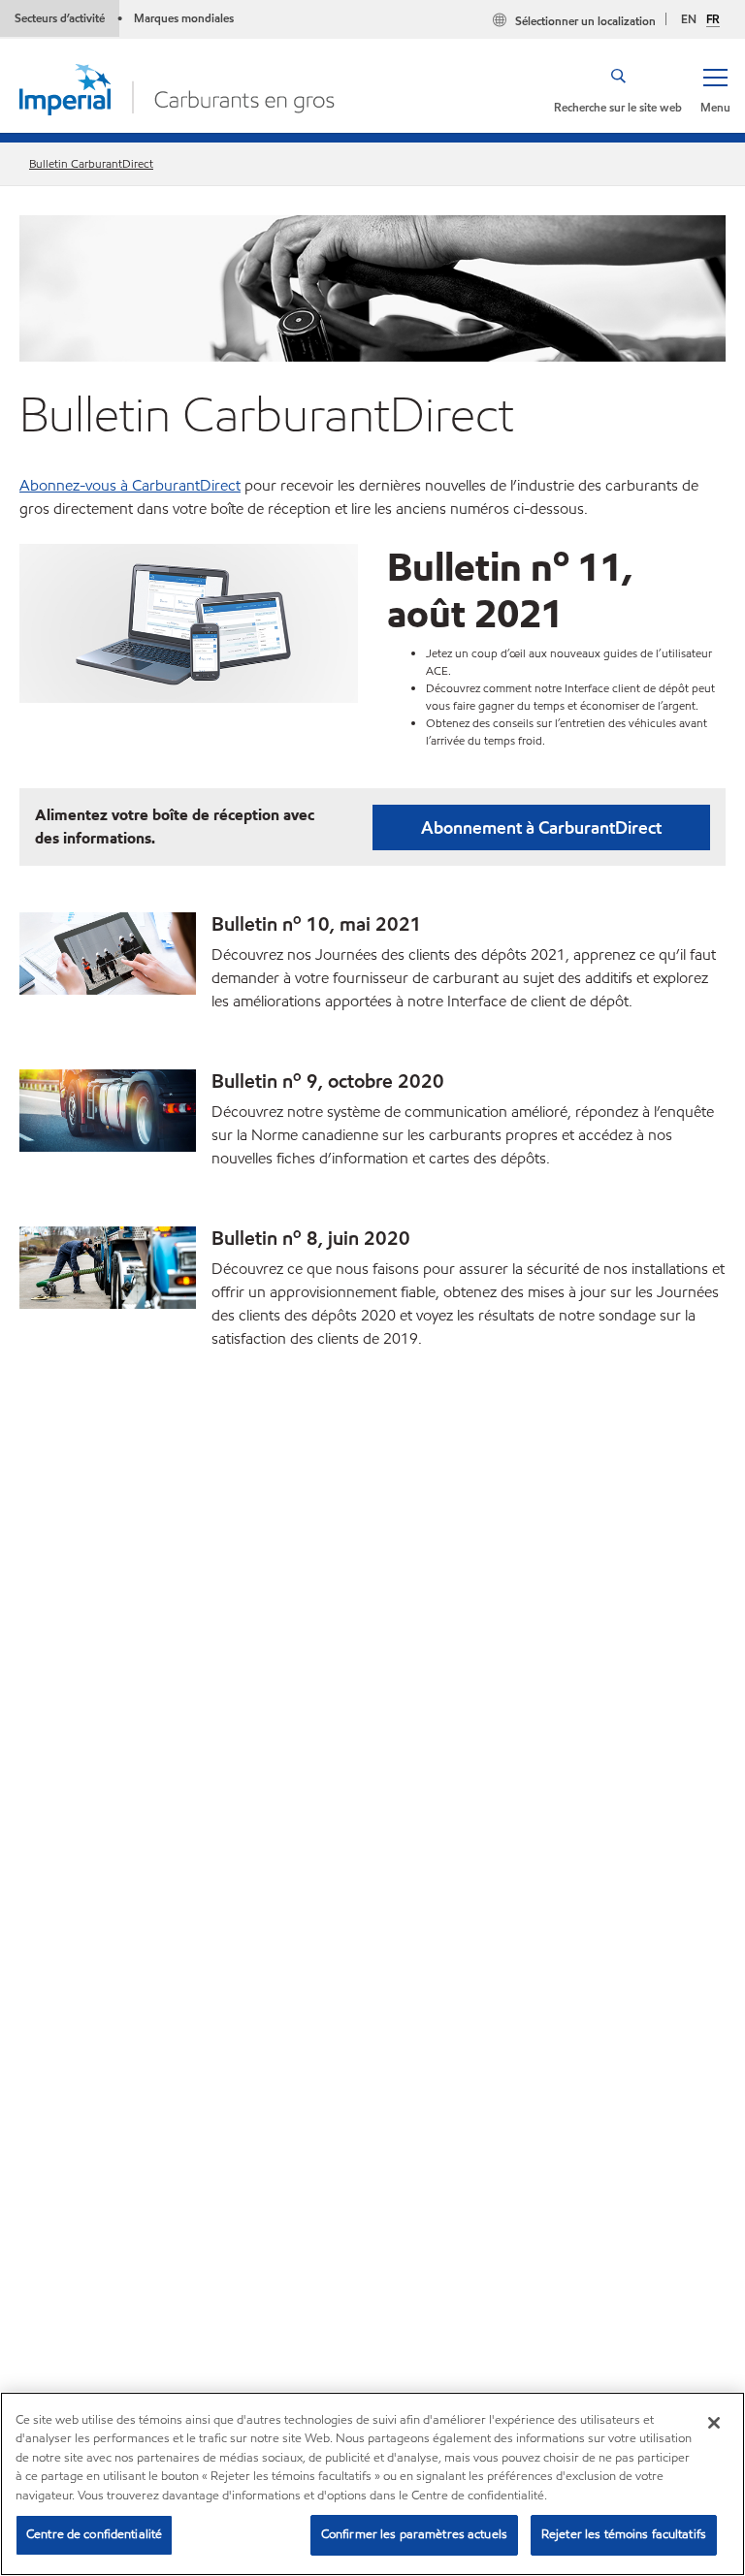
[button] (715, 89)
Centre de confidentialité (94, 2534)
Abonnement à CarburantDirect (541, 827)
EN (689, 19)
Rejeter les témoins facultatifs (624, 2534)
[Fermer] (714, 2423)
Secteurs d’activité (60, 18)
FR (713, 19)
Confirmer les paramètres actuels (414, 2534)
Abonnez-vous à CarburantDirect (130, 485)
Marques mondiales (184, 18)
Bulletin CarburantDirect (91, 163)
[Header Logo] (177, 88)
